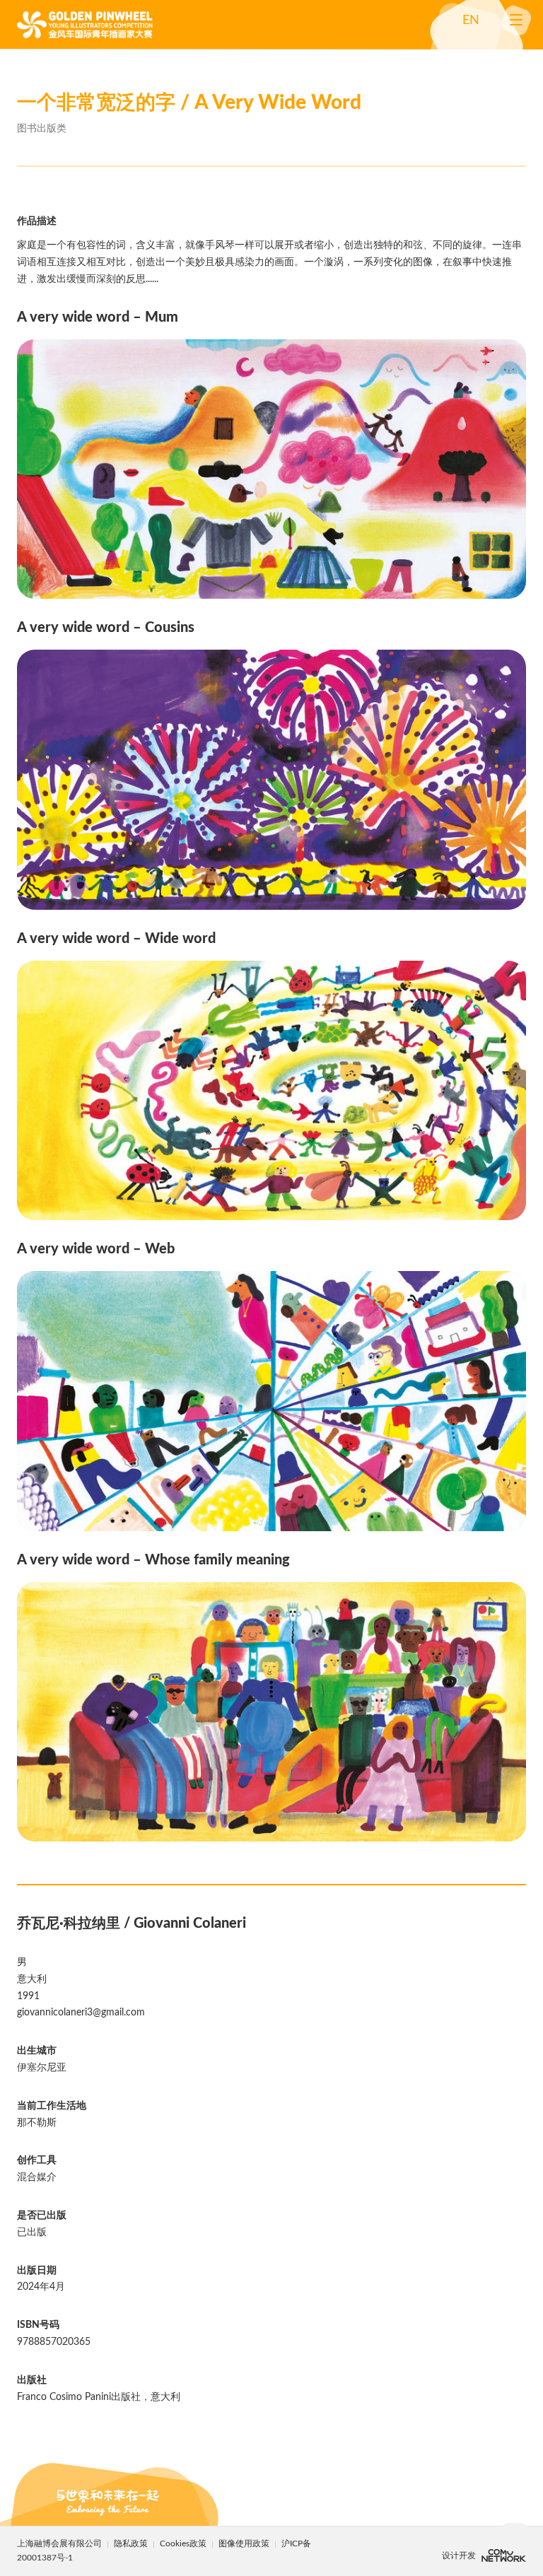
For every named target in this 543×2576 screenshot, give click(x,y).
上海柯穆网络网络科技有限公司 (504, 2555)
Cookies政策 (184, 2543)
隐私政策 (131, 2543)
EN (471, 21)
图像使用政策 (245, 2543)
